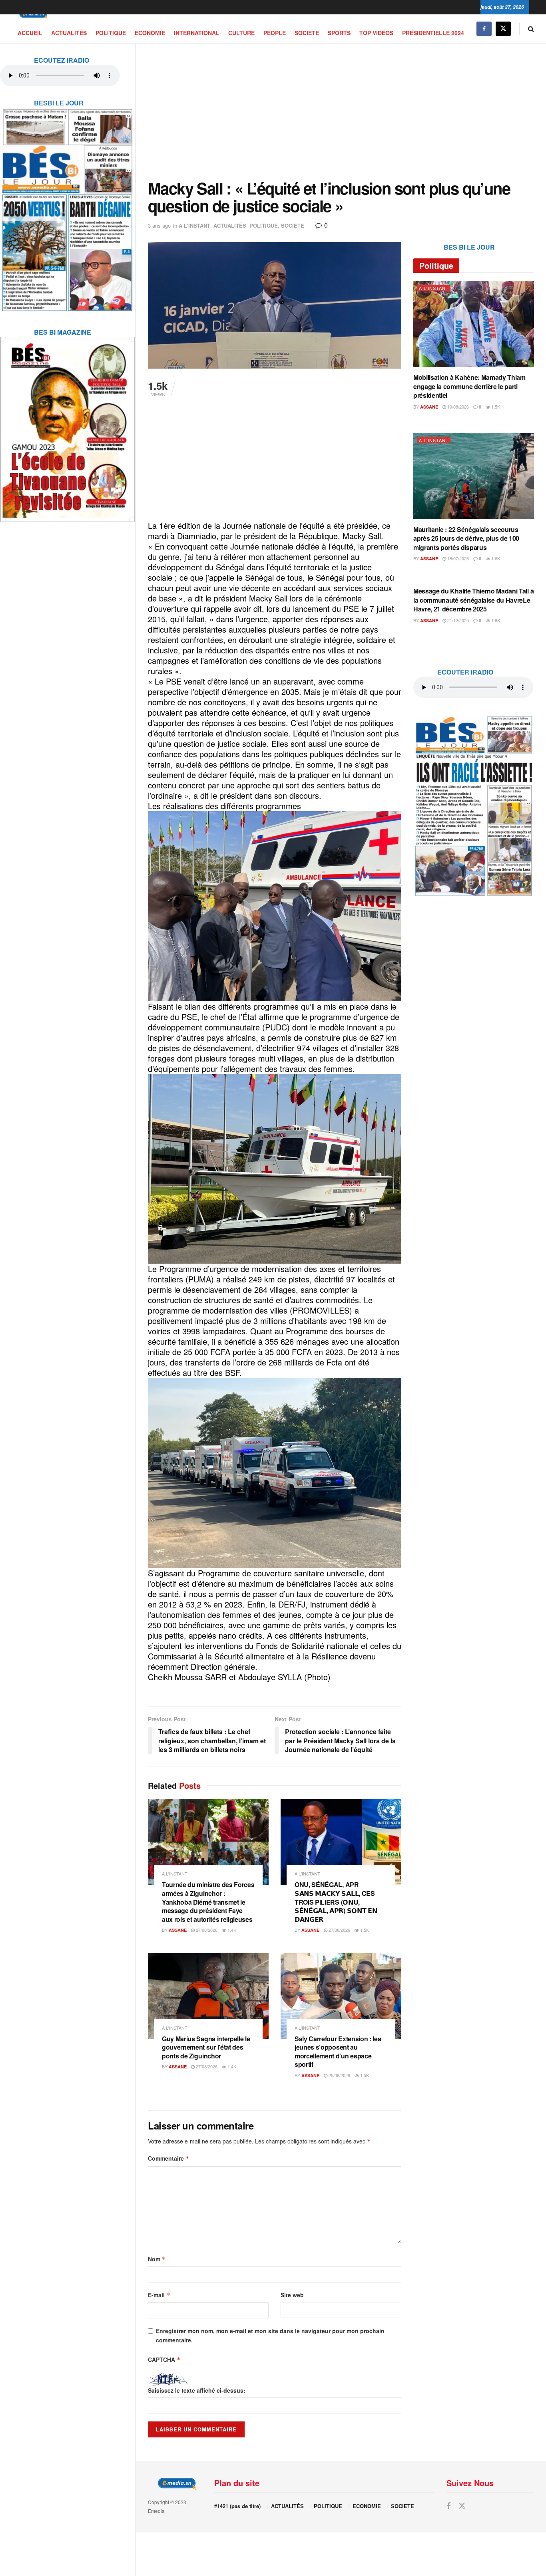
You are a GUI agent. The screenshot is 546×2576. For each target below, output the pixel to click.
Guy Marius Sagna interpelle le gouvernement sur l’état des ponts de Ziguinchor (206, 2047)
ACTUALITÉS (69, 33)
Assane (178, 1930)
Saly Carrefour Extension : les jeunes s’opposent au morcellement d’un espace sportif (338, 2052)
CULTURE (241, 33)
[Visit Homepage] (32, 15)
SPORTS (339, 33)
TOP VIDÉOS (376, 33)
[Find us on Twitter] (503, 29)
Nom (157, 2259)
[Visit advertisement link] (68, 205)
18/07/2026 (457, 558)
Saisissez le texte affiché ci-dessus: (197, 2390)
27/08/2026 (206, 1930)
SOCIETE (307, 33)
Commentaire (169, 2158)
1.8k (495, 620)
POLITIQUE (111, 33)
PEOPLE (275, 33)
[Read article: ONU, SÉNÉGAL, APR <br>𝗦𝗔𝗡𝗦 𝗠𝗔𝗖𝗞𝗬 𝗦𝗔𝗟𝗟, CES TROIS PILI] (341, 1842)
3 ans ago (159, 225)
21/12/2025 (457, 620)
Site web (292, 2295)
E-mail (159, 2295)
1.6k (495, 558)
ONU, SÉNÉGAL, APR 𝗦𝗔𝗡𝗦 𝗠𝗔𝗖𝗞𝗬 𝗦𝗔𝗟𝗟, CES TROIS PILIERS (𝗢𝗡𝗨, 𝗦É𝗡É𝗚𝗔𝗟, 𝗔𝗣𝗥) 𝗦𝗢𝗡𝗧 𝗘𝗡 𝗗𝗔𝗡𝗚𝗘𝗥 (336, 1902)
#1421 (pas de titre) (237, 2506)
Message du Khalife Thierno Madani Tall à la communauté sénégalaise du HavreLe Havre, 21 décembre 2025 (473, 600)
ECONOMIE (150, 33)
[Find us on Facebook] (484, 29)
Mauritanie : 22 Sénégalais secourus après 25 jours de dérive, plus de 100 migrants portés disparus (466, 538)
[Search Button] (531, 29)
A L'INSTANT (194, 225)
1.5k (364, 1930)
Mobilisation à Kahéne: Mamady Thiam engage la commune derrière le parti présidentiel (469, 386)
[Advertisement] (341, 111)
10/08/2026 (457, 407)
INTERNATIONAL (197, 33)
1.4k (231, 1930)
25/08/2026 (339, 2075)
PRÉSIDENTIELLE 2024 (433, 33)
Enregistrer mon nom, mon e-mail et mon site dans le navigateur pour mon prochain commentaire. (270, 2335)
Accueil (30, 33)
